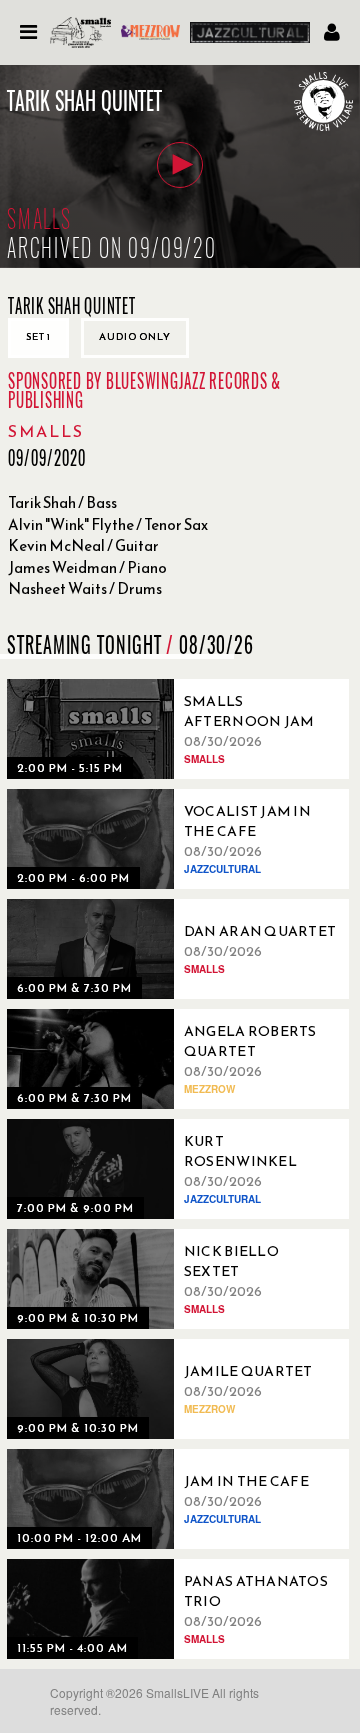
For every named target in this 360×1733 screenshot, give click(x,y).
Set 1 (38, 336)
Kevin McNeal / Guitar (83, 545)
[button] (180, 165)
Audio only (135, 336)
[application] (180, 166)
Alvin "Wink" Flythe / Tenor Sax (108, 524)
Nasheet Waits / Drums (85, 588)
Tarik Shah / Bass (62, 502)
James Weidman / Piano (87, 567)
